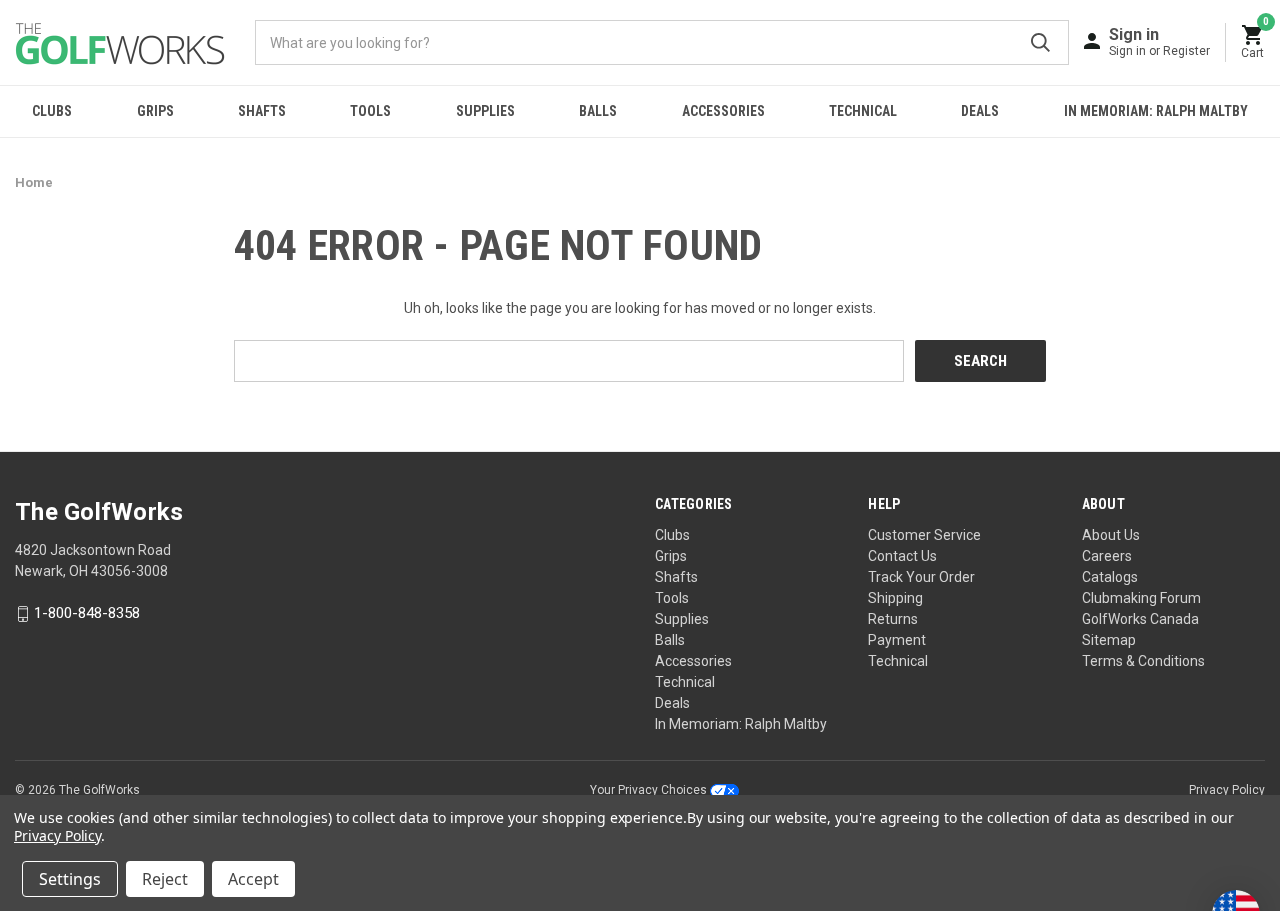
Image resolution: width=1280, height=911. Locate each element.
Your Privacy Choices (650, 790)
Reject (165, 879)
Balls (598, 111)
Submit (1040, 42)
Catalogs (1110, 577)
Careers (1107, 556)
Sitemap (1109, 640)
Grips (155, 111)
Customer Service (924, 535)
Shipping (895, 598)
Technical (863, 111)
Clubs (52, 111)
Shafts (262, 111)
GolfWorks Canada (1140, 619)
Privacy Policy (1227, 790)
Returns (893, 619)
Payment (897, 640)
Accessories (723, 111)
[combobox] (662, 42)
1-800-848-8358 (87, 614)
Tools (370, 111)
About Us (1111, 535)
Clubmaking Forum (1141, 598)
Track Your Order (921, 577)
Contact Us (902, 556)
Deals (980, 111)
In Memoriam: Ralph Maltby (1156, 111)
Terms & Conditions (1143, 661)
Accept (253, 879)
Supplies (485, 111)
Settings (70, 879)
